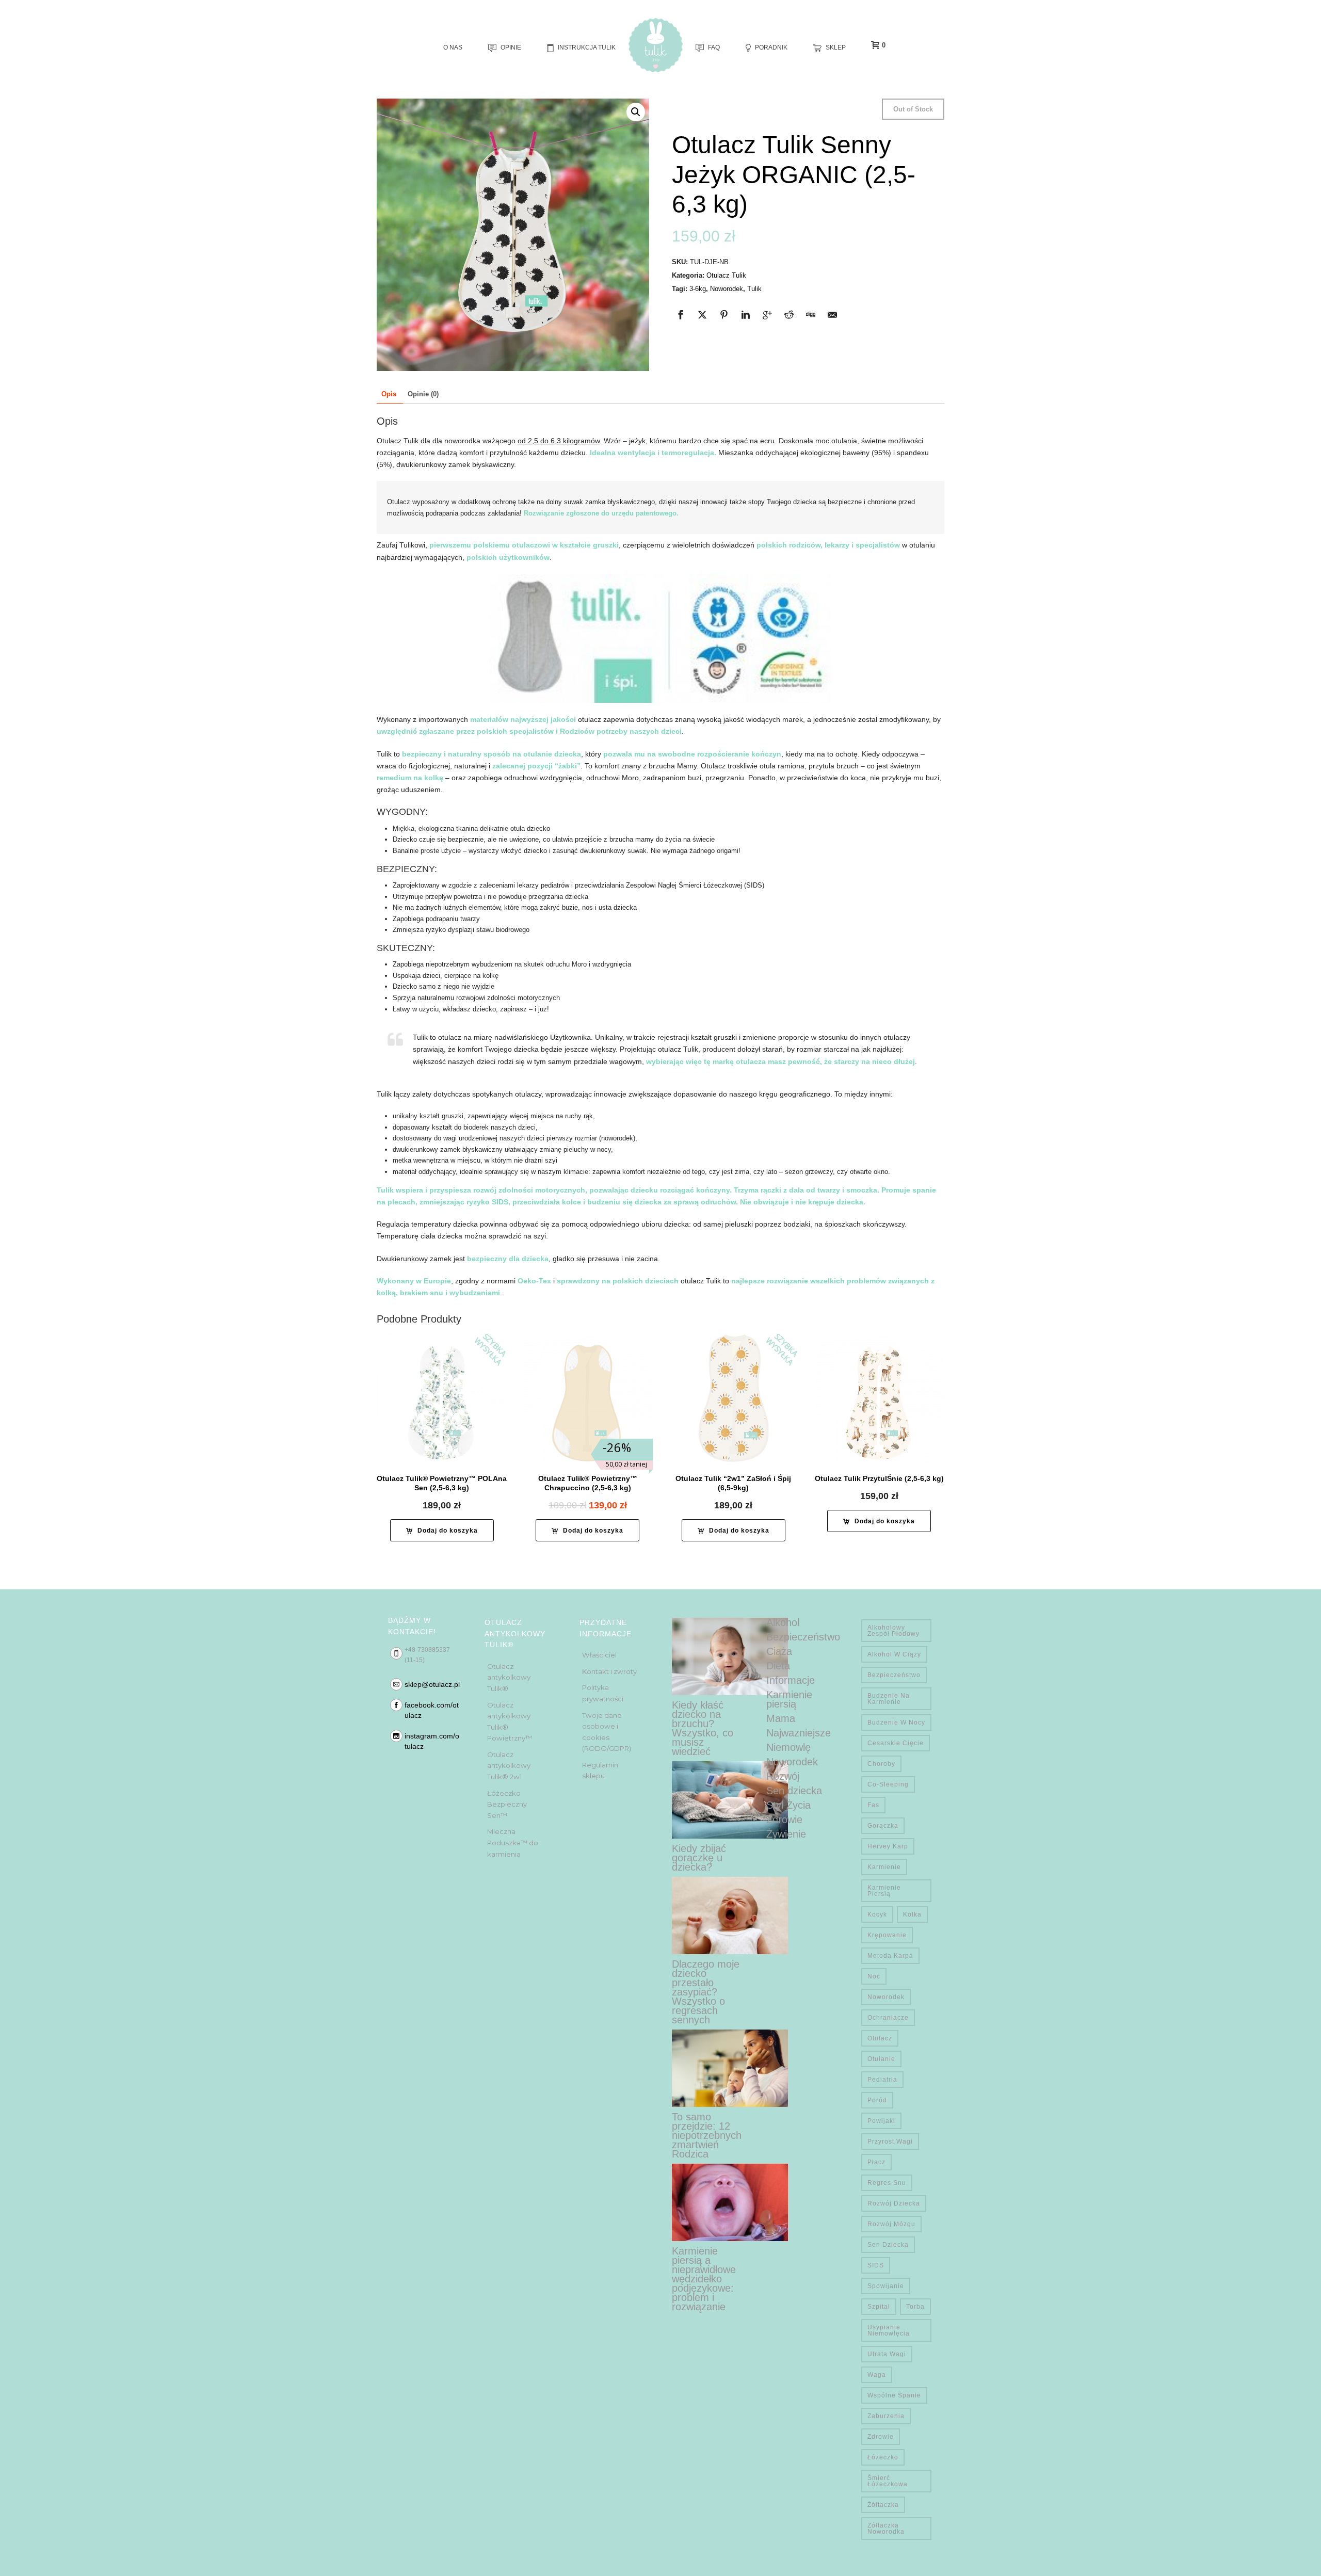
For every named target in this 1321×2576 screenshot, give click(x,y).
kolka (912, 1914)
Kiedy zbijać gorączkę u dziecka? (699, 1858)
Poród (877, 2100)
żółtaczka (883, 2505)
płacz (876, 2162)
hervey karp (888, 1846)
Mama (781, 1718)
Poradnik (771, 47)
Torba (915, 2307)
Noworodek (727, 289)
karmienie (884, 1867)
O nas (453, 47)
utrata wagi (887, 2354)
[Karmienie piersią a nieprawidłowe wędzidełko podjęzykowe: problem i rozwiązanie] (730, 2202)
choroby (881, 1764)
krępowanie (887, 1935)
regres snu (887, 2183)
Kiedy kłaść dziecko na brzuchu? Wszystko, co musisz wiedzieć (703, 1728)
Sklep (836, 47)
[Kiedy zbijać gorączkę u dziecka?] (730, 1800)
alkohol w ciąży (894, 1654)
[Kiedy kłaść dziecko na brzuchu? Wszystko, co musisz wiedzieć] (730, 1656)
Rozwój (783, 1776)
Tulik (754, 289)
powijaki (881, 2121)
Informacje (791, 1680)
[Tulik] (656, 45)
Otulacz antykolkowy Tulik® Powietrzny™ (510, 1722)
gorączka (883, 1826)
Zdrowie (784, 1820)
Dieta (778, 1666)
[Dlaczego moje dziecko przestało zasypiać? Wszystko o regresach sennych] (730, 1915)
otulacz (880, 2038)
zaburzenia (886, 2416)
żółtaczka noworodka (886, 2529)
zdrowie (881, 2437)
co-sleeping (888, 1784)
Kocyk (877, 1914)
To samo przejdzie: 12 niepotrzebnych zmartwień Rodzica (707, 2135)
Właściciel (599, 1655)
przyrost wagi (890, 2142)
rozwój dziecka (894, 2203)
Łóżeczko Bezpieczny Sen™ (507, 1804)
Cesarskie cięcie (896, 1743)
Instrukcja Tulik (587, 47)
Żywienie (786, 1834)
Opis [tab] (389, 394)
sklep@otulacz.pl (432, 1684)
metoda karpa (890, 1956)
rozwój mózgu (891, 2224)
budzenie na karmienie (889, 1699)
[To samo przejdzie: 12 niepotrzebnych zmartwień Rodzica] (730, 2068)
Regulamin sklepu (600, 1770)
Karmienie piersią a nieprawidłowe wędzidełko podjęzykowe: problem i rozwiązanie (704, 2279)
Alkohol (783, 1622)
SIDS (876, 2265)
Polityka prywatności (603, 1693)
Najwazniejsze (799, 1733)
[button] (636, 112)
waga (877, 2375)
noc (874, 1976)
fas (873, 1805)
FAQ (714, 47)
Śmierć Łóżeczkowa (888, 2481)
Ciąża (779, 1651)
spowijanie (886, 2286)
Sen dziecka (794, 1791)
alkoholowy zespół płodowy (893, 1631)
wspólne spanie (894, 2395)
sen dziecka (888, 2245)
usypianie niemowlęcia (889, 2330)
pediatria (882, 2080)
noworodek (886, 1997)
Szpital (879, 2307)
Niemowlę (788, 1747)
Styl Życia (788, 1805)
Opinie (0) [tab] (423, 394)
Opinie (511, 47)
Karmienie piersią (789, 1699)
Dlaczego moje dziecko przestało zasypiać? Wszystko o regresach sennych (706, 1992)
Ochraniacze (888, 2018)
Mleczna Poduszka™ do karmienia (513, 1842)
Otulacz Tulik (726, 275)
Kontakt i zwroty (609, 1671)
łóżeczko (883, 2457)
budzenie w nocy (896, 1722)
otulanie (881, 2059)
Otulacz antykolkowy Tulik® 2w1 (509, 1766)
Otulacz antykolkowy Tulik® (509, 1677)
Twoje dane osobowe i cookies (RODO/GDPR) (607, 1732)
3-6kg (698, 289)
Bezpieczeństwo (803, 1637)
